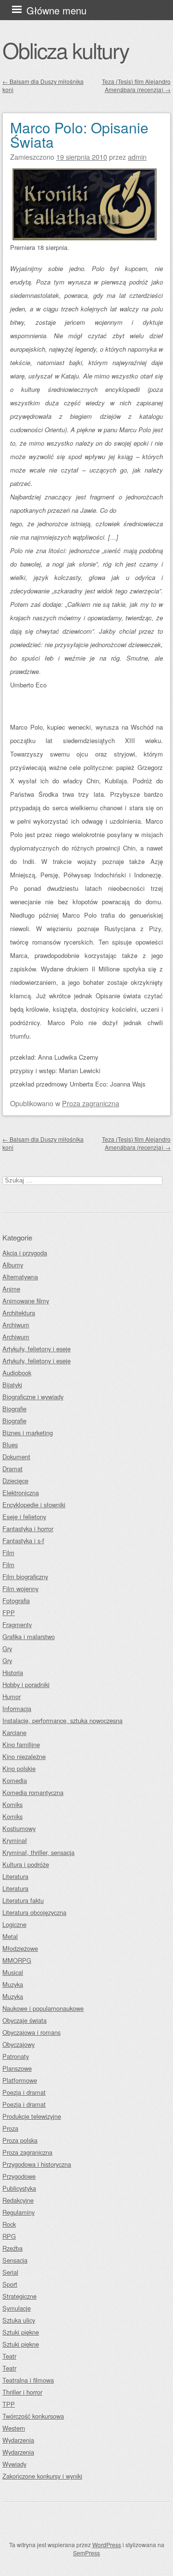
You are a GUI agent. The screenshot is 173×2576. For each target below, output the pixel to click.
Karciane (14, 1732)
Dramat (12, 1469)
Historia (13, 1672)
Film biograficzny (25, 1577)
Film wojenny (20, 1589)
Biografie (14, 1409)
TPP (9, 2404)
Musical (13, 1972)
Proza (10, 2128)
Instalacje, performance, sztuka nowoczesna (62, 1720)
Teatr (9, 2356)
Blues (10, 1445)
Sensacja (15, 2260)
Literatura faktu (23, 1900)
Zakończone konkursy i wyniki (42, 2476)
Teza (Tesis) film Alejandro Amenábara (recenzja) (136, 85)
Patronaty (16, 2056)
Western (14, 2428)
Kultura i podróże (26, 1864)
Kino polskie (19, 1768)
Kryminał (15, 1840)
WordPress (107, 2545)
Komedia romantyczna (33, 1792)
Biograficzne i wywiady (33, 1397)
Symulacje (17, 2308)
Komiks (12, 1804)
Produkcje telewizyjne (32, 2116)
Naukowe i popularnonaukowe (43, 2008)
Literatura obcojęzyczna (34, 1912)
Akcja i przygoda (25, 1253)
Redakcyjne (18, 2200)
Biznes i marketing (28, 1433)
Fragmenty (17, 1625)
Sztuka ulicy (19, 2320)
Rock (9, 2224)
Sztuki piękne (21, 2332)
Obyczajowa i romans (31, 2032)
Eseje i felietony (24, 1517)
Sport (10, 2284)
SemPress (86, 2553)
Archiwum (16, 1325)
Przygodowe (19, 2176)
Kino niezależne (24, 1756)
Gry (7, 1648)
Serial (10, 2272)
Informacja (17, 1708)
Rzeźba (12, 2248)
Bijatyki (12, 1385)
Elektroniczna (21, 1493)
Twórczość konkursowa (33, 2416)
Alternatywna (20, 1277)
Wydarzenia (18, 2440)
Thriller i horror (22, 2392)
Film (8, 1553)
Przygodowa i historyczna (37, 2164)
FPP (9, 1613)
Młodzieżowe (20, 1948)
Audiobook (17, 1373)
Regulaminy (19, 2212)
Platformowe (20, 2080)
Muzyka (13, 1984)
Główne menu (56, 10)
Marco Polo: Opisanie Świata (79, 135)
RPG (9, 2236)
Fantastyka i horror (28, 1529)
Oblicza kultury (66, 50)
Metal (10, 1936)
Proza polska (20, 2140)
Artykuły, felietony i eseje (37, 1349)
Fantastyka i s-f (23, 1541)
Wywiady (14, 2464)
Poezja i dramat (24, 2092)
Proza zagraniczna (91, 1103)
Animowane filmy (26, 1301)
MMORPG (17, 1960)
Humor (12, 1696)
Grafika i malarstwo (29, 1637)
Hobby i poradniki (26, 1684)
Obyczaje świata (25, 2020)
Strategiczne (19, 2296)
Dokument (16, 1457)
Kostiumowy (19, 1828)
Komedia (15, 1780)
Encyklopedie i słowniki (34, 1505)
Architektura (19, 1313)
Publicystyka (19, 2188)
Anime (11, 1289)
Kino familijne (21, 1744)
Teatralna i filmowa (28, 2380)
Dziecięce (15, 1481)
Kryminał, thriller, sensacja (38, 1852)
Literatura (15, 1876)
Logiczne (14, 1924)
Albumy (13, 1265)
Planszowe (17, 2068)
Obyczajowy (19, 2044)
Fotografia (16, 1601)
